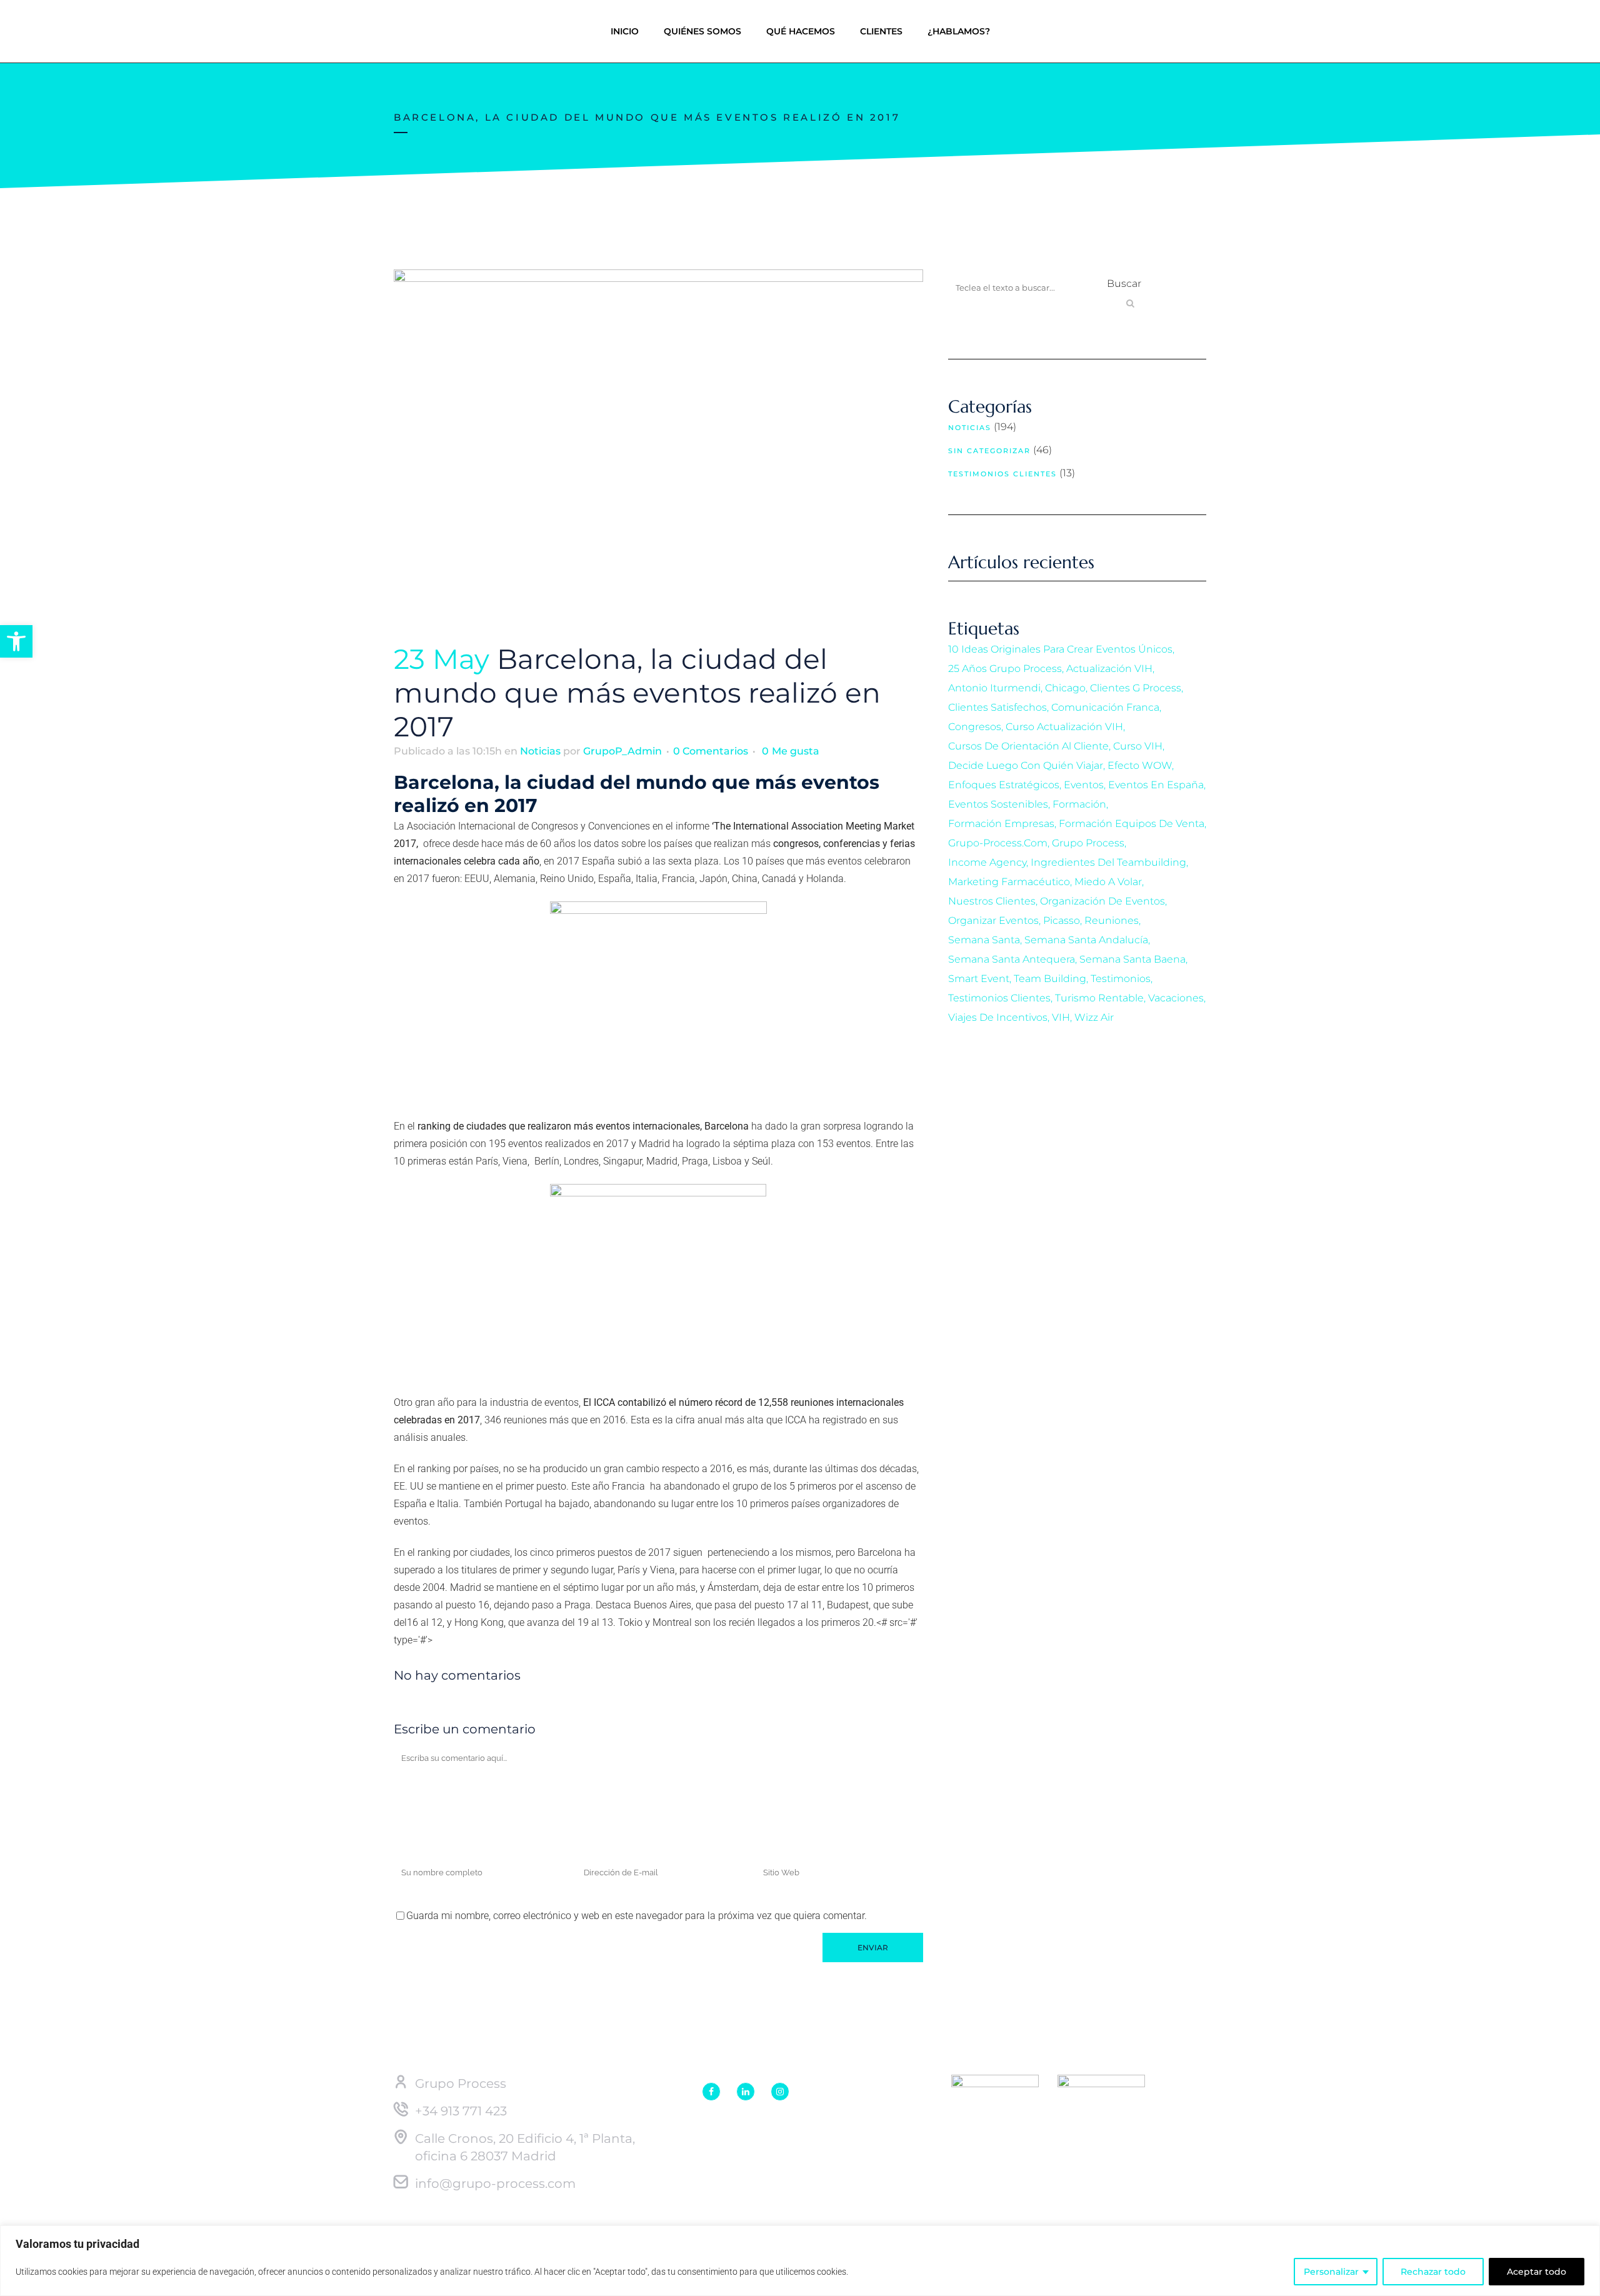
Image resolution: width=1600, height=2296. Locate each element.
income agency (987, 862)
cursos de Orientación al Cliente (1028, 746)
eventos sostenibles (998, 804)
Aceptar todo (1537, 2272)
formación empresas (1001, 824)
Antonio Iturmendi (994, 688)
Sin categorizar (989, 451)
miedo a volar (1108, 882)
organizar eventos (993, 920)
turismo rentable (1099, 998)
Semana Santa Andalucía (1086, 940)
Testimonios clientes (1002, 474)
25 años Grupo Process (1005, 669)
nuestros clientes (992, 901)
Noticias (540, 751)
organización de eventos (1102, 901)
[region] (800, 2261)
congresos (975, 727)
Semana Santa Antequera (1012, 959)
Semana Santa (984, 940)
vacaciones (1176, 998)
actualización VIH (1109, 669)
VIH (1061, 1017)
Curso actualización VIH (1064, 727)
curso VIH (1138, 746)
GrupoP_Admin (622, 751)
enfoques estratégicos (1004, 785)
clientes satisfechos (997, 707)
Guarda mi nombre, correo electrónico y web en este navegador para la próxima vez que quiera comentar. (637, 1916)
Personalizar (1331, 2272)
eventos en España (1156, 785)
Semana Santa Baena (1132, 959)
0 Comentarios (711, 751)
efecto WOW (1140, 765)
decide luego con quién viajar (1026, 765)
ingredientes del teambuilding (1108, 862)
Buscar (1124, 283)
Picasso (1062, 920)
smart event (979, 979)
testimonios (1121, 979)
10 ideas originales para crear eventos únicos (1060, 649)
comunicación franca (1105, 707)
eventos (1084, 785)
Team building (1050, 979)
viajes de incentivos (998, 1017)
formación (1079, 804)
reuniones (1112, 920)
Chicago (1065, 688)
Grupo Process (1088, 843)
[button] (16, 641)
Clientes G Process (1136, 688)
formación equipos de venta (1132, 824)
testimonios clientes (999, 998)
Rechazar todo (1433, 2272)
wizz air (1094, 1017)
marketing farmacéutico (1009, 882)
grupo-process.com (998, 843)
